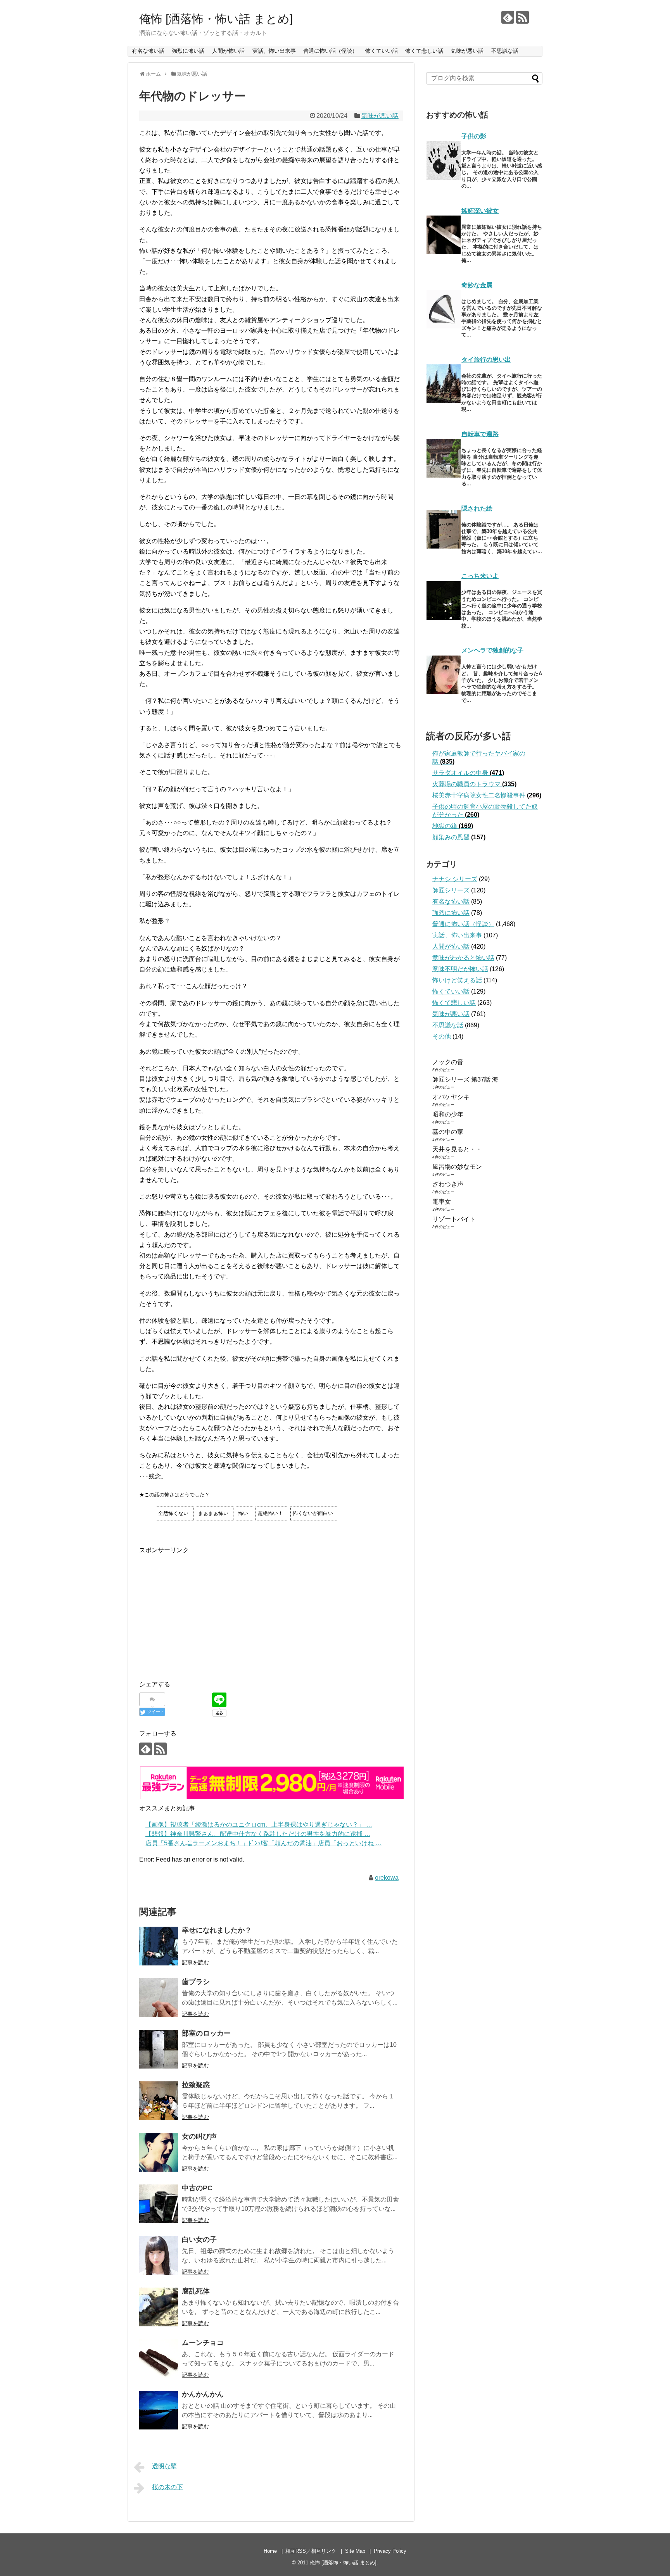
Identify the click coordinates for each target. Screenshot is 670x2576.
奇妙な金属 (477, 285)
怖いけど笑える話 (457, 980)
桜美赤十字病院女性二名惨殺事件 (487, 795)
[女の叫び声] (159, 2152)
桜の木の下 (167, 2487)
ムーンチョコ (203, 2343)
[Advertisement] (204, 1610)
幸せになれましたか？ (217, 1930)
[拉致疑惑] (159, 2101)
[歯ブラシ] (159, 1998)
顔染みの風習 (459, 837)
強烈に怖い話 (188, 51)
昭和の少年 (448, 1114)
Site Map (355, 2551)
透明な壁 (164, 2466)
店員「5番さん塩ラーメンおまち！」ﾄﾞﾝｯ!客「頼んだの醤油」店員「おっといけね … (263, 1843)
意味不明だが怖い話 (460, 969)
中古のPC (197, 2188)
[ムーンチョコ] (159, 2359)
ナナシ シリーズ (455, 879)
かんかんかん (203, 2394)
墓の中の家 (448, 1132)
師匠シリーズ (451, 890)
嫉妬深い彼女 (480, 211)
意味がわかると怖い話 (463, 958)
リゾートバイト (454, 1219)
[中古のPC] (159, 2204)
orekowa (387, 1878)
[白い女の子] (159, 2255)
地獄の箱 (453, 826)
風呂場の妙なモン (457, 1167)
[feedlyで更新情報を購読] (508, 17)
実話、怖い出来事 (274, 51)
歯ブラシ (196, 1982)
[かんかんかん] (159, 2410)
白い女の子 (199, 2240)
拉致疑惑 (196, 2085)
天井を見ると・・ (457, 1149)
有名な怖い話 (148, 51)
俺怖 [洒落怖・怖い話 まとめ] (216, 19)
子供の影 (474, 136)
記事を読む (195, 1962)
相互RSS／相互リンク (311, 2551)
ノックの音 (448, 1062)
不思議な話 (505, 51)
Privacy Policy (390, 2551)
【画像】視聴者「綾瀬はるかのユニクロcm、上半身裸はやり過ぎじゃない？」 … (259, 1825)
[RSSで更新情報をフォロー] (522, 17)
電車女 (442, 1202)
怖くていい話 (382, 51)
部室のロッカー (206, 2033)
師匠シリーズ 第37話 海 (465, 1079)
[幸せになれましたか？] (159, 1946)
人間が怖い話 (228, 51)
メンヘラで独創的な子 (492, 650)
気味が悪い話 (467, 51)
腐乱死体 (196, 2291)
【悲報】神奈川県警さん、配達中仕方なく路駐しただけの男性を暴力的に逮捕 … (258, 1834)
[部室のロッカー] (159, 2049)
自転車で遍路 (480, 434)
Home (270, 2551)
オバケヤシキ (451, 1097)
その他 (442, 1036)
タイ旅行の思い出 (486, 360)
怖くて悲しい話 (424, 51)
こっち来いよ (480, 576)
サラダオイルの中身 (468, 773)
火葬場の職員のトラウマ (474, 784)
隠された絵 (477, 508)
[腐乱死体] (159, 2307)
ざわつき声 (448, 1184)
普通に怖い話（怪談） (330, 51)
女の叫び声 (199, 2136)
